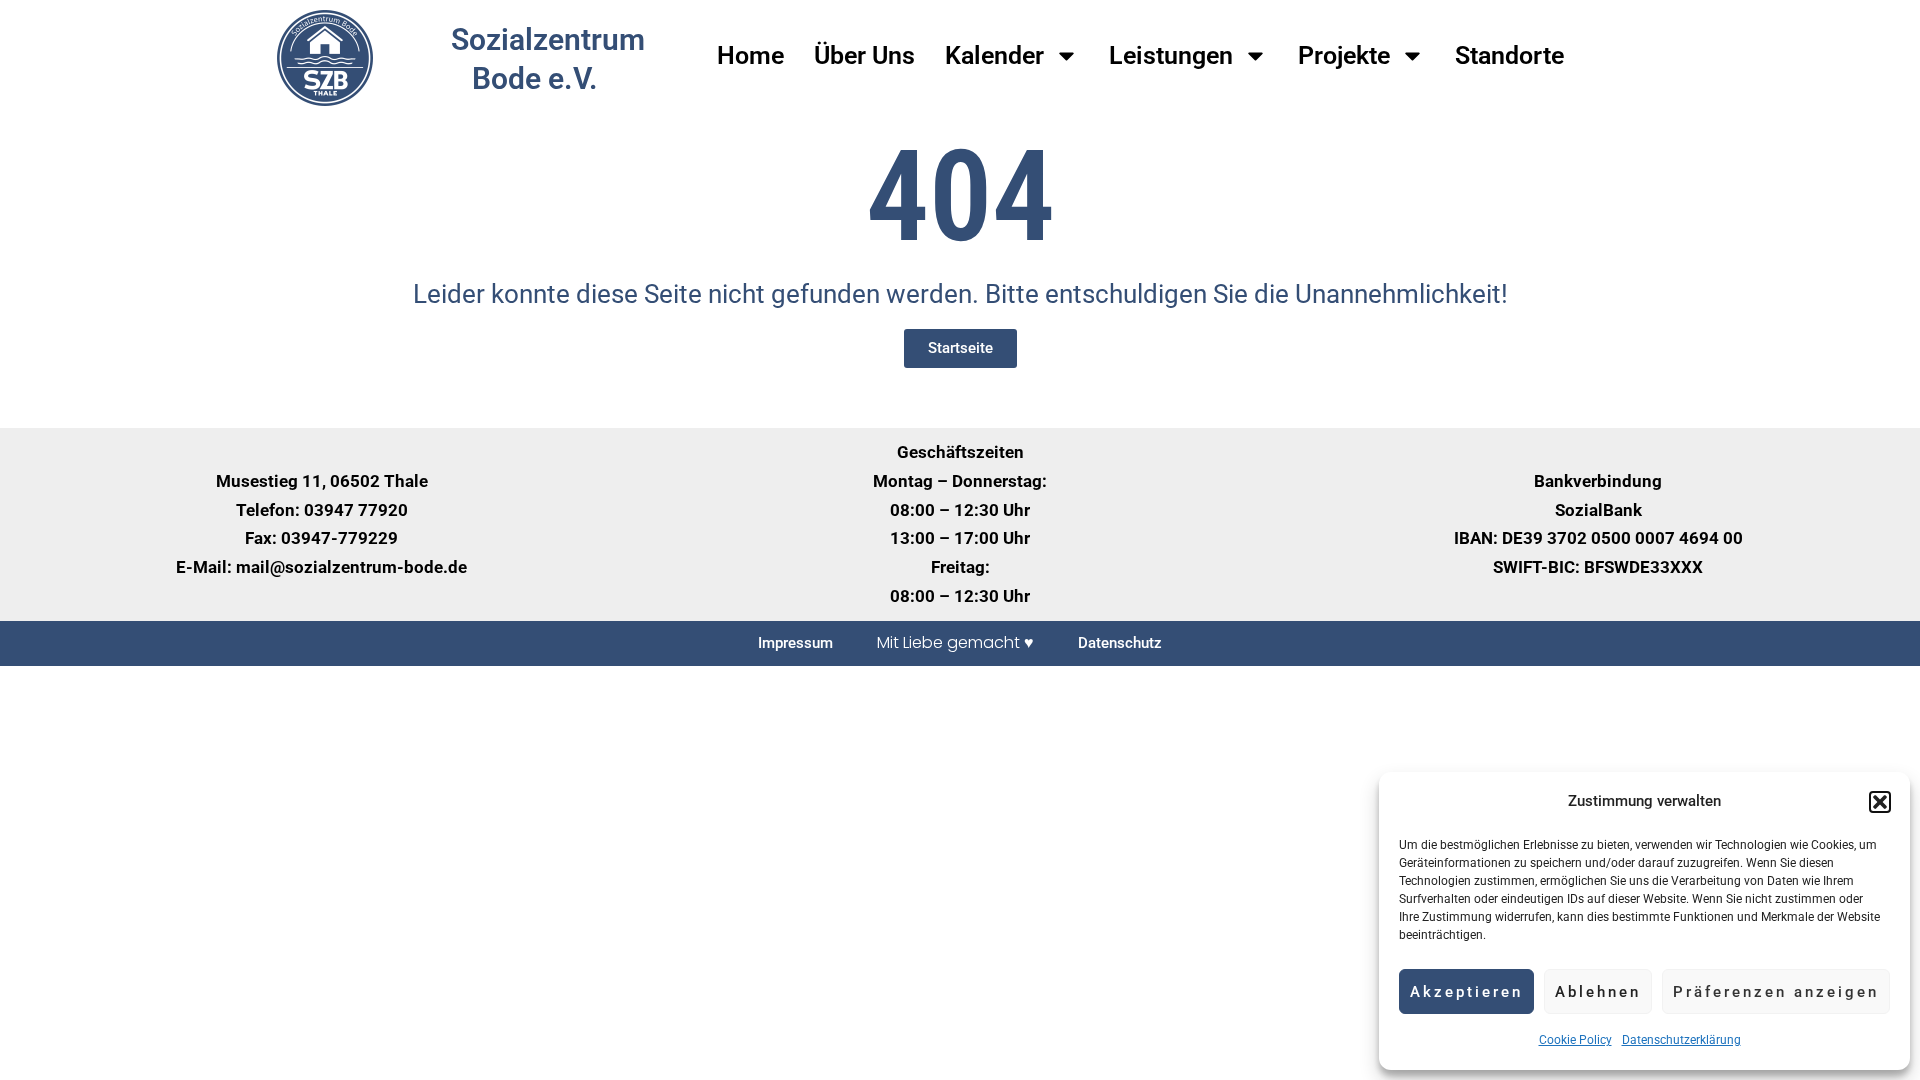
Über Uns (864, 55)
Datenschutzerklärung (1681, 1040)
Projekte (1344, 55)
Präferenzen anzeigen (1776, 992)
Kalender (994, 55)
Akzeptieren (1466, 992)
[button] (1880, 802)
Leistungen (1171, 55)
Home (750, 55)
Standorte (1509, 55)
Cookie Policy (1575, 1040)
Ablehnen (1598, 992)
